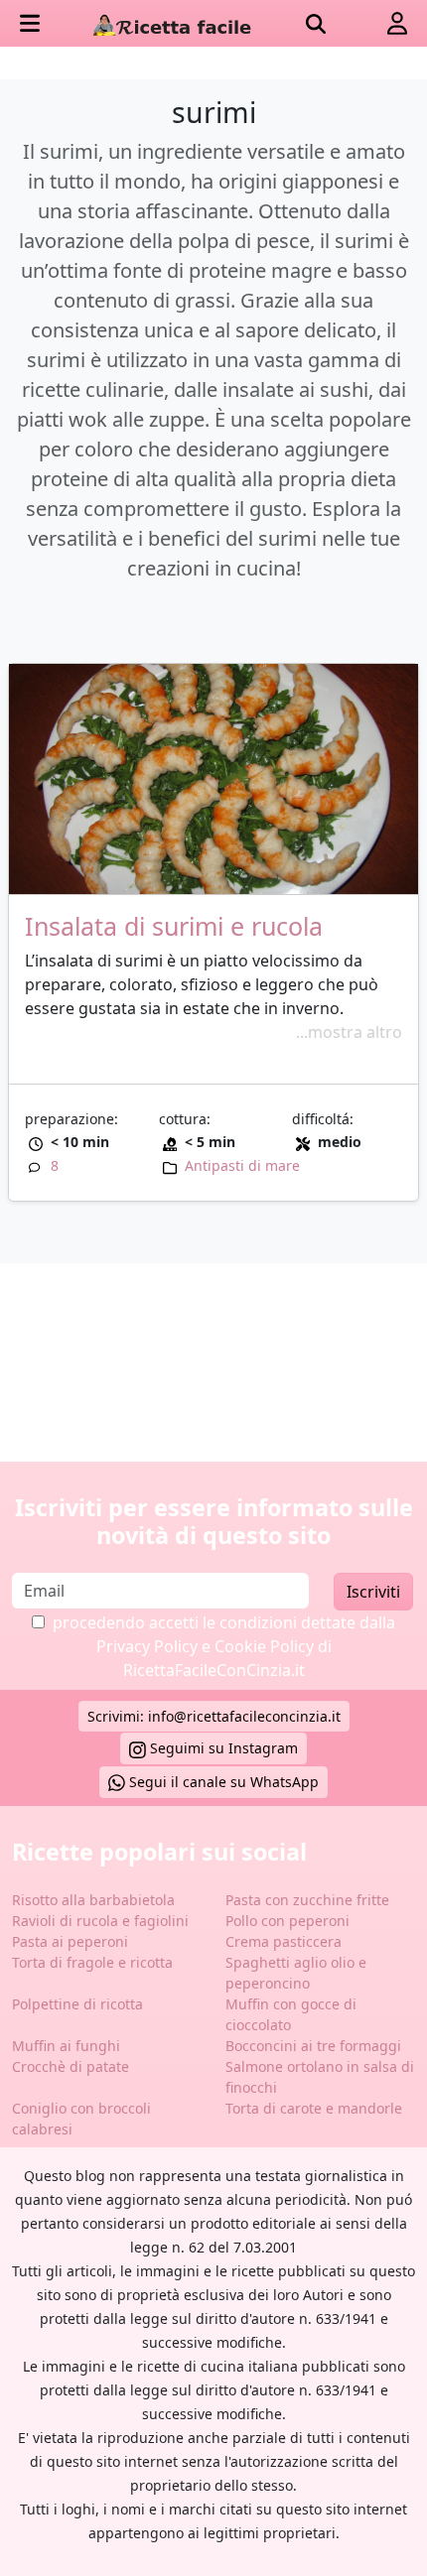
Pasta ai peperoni (70, 1941)
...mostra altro (349, 1032)
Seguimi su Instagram (222, 1748)
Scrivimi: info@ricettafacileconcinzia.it (214, 1716)
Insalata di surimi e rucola (174, 926)
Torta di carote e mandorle (314, 2108)
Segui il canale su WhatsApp (222, 1782)
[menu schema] (397, 23)
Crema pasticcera (284, 1941)
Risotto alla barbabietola (93, 1900)
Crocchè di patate (71, 2066)
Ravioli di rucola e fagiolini (100, 1921)
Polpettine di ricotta (77, 2004)
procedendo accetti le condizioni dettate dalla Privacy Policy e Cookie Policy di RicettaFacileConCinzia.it (224, 1646)
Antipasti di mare (242, 1165)
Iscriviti (373, 1592)
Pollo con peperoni (287, 1921)
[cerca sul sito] (316, 24)
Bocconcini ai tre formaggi (313, 2046)
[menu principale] (30, 23)
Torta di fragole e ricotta (92, 1962)
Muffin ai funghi (66, 2046)
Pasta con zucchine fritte (307, 1900)
